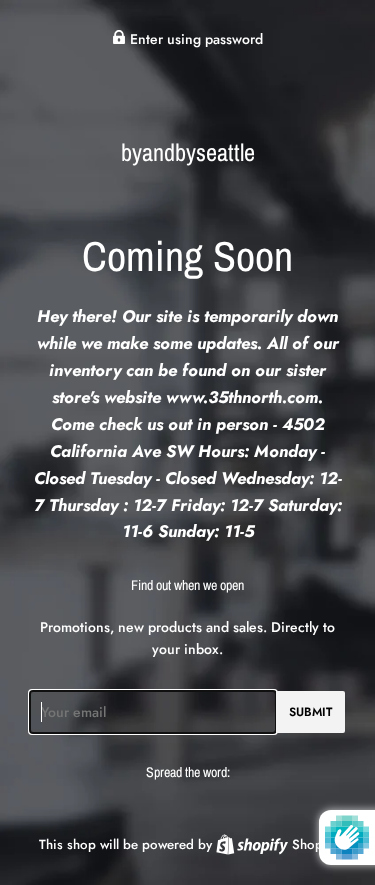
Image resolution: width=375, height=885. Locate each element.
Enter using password (194, 39)
